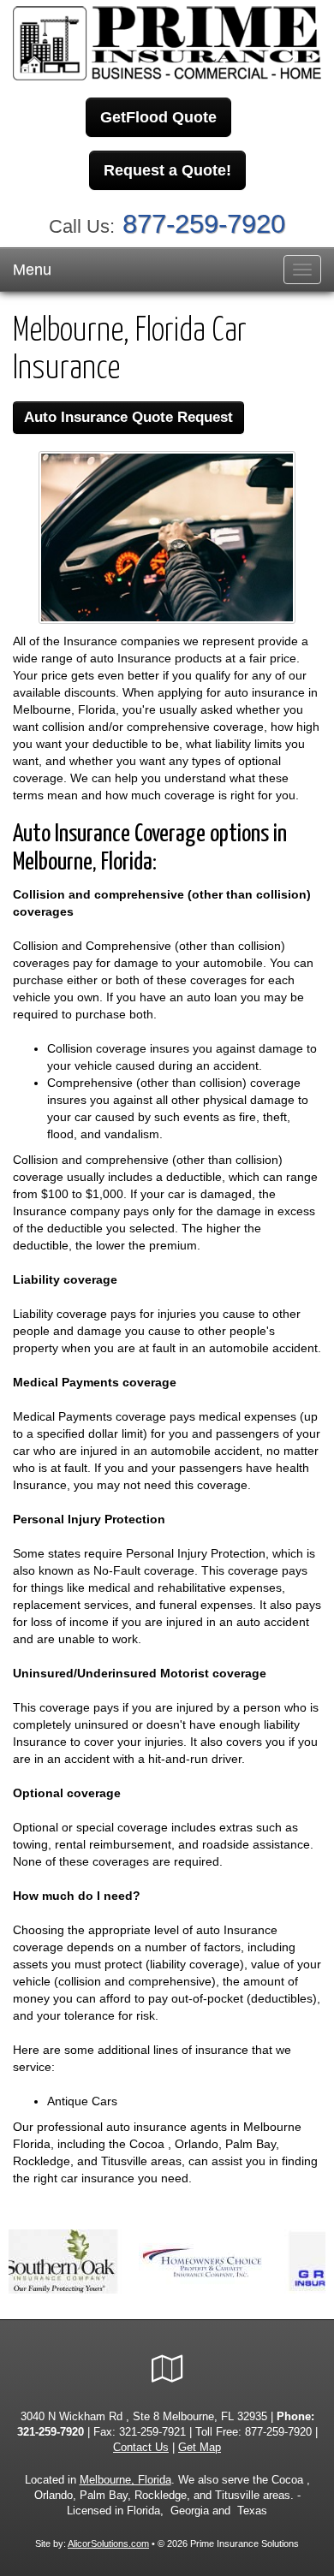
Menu (32, 270)
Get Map (200, 2448)
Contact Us (141, 2448)
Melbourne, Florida (125, 2480)
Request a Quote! (167, 170)
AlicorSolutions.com (108, 2543)
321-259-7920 (51, 2432)
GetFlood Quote (158, 117)
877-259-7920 (204, 224)
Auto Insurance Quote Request (128, 417)
